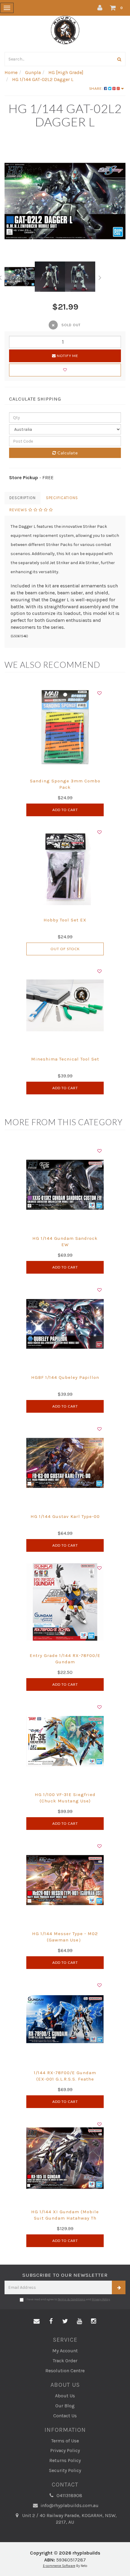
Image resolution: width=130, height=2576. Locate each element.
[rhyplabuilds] (65, 29)
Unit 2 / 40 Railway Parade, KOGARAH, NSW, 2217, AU (69, 2519)
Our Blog (65, 2406)
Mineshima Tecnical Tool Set (65, 1059)
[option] (65, 201)
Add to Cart (65, 810)
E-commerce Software (59, 2566)
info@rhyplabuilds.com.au (69, 2505)
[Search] (119, 59)
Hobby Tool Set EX (65, 920)
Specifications (62, 498)
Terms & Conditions (72, 2299)
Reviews (19, 510)
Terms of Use (65, 2441)
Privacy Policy (101, 2299)
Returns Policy (65, 2460)
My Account (65, 2351)
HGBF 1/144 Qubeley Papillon (65, 1377)
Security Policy (65, 2470)
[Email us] (37, 2321)
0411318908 (69, 2495)
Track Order (65, 2361)
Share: (97, 88)
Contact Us (65, 2416)
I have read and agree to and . (68, 2299)
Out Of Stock (65, 949)
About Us (65, 2396)
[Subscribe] (119, 2287)
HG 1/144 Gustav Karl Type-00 (65, 1516)
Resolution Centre (65, 2371)
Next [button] (100, 277)
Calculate (67, 453)
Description (23, 498)
